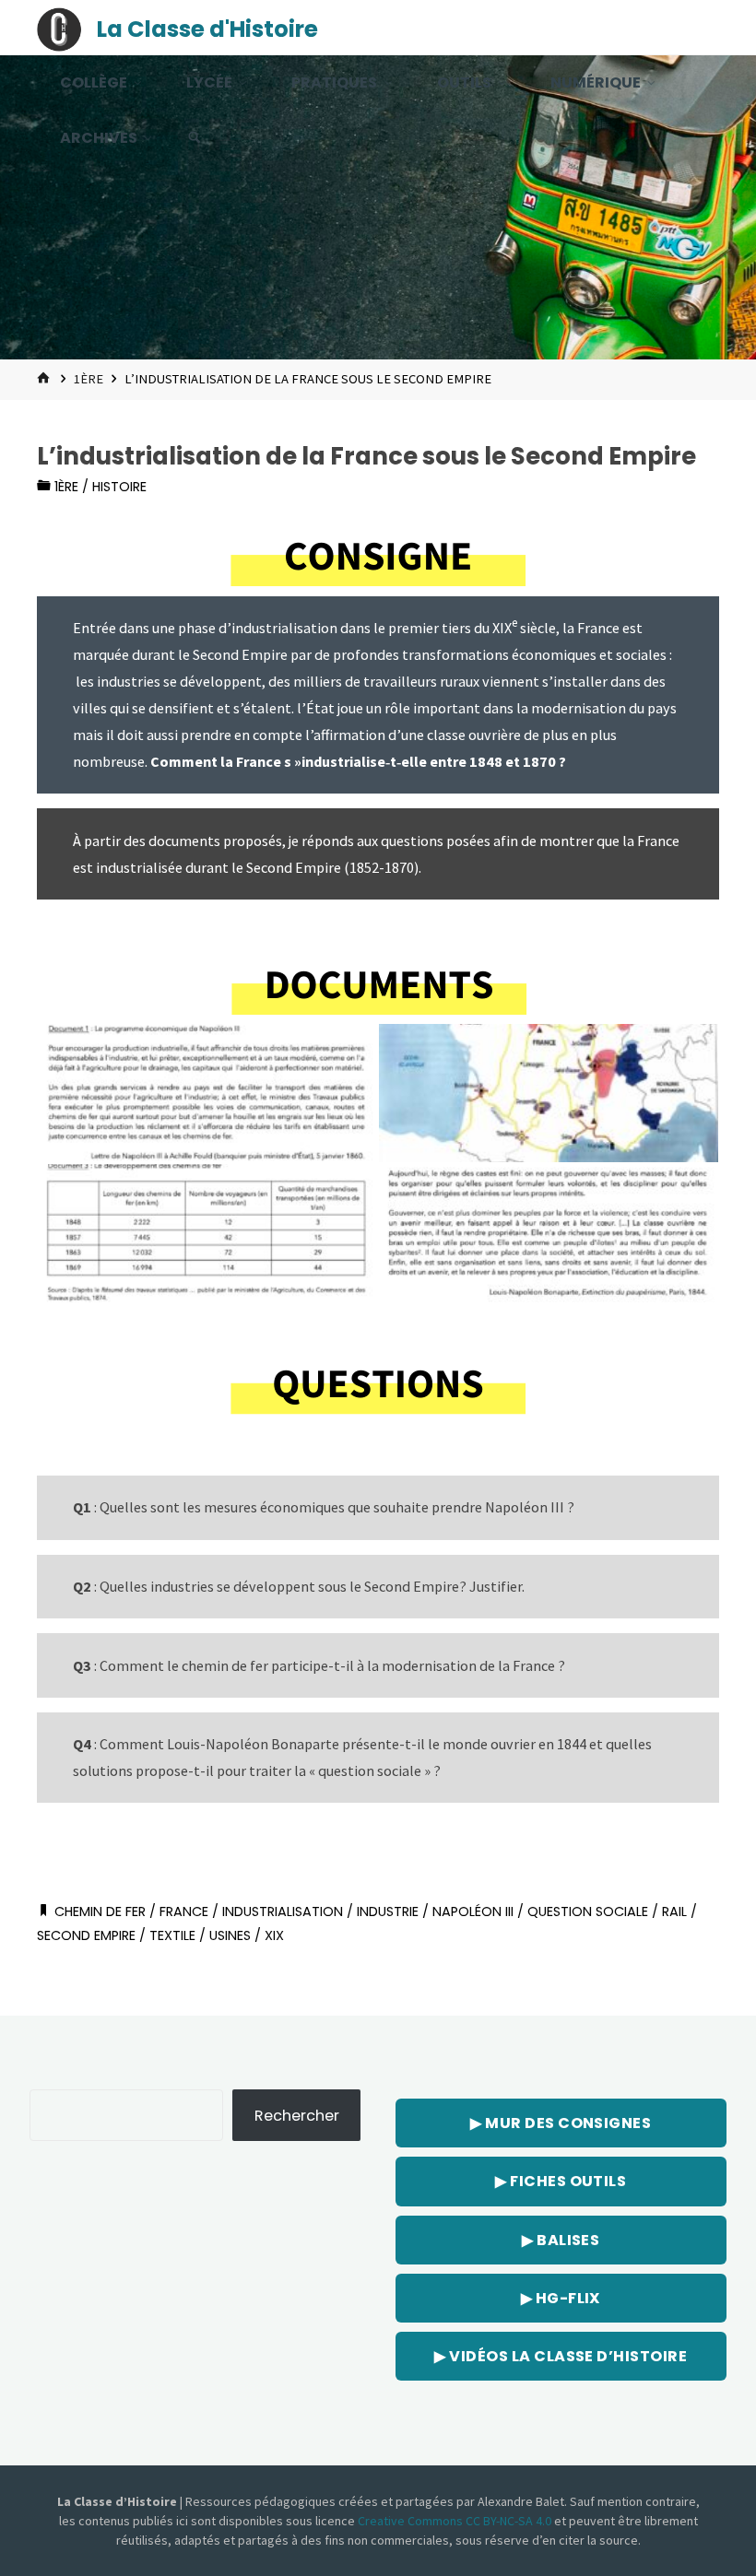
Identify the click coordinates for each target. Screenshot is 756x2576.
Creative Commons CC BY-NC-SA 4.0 (456, 2521)
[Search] (195, 138)
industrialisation (283, 1911)
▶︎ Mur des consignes (561, 2123)
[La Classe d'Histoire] (59, 28)
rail (674, 1911)
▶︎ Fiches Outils (561, 2181)
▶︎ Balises (561, 2240)
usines (230, 1935)
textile (172, 1935)
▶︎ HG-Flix (561, 2298)
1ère (89, 379)
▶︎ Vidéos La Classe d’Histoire (561, 2356)
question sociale (588, 1911)
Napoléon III (473, 1911)
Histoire (119, 487)
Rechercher (297, 2116)
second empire (86, 1935)
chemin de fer (100, 1911)
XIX (274, 1935)
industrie (388, 1911)
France (184, 1911)
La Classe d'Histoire (207, 29)
